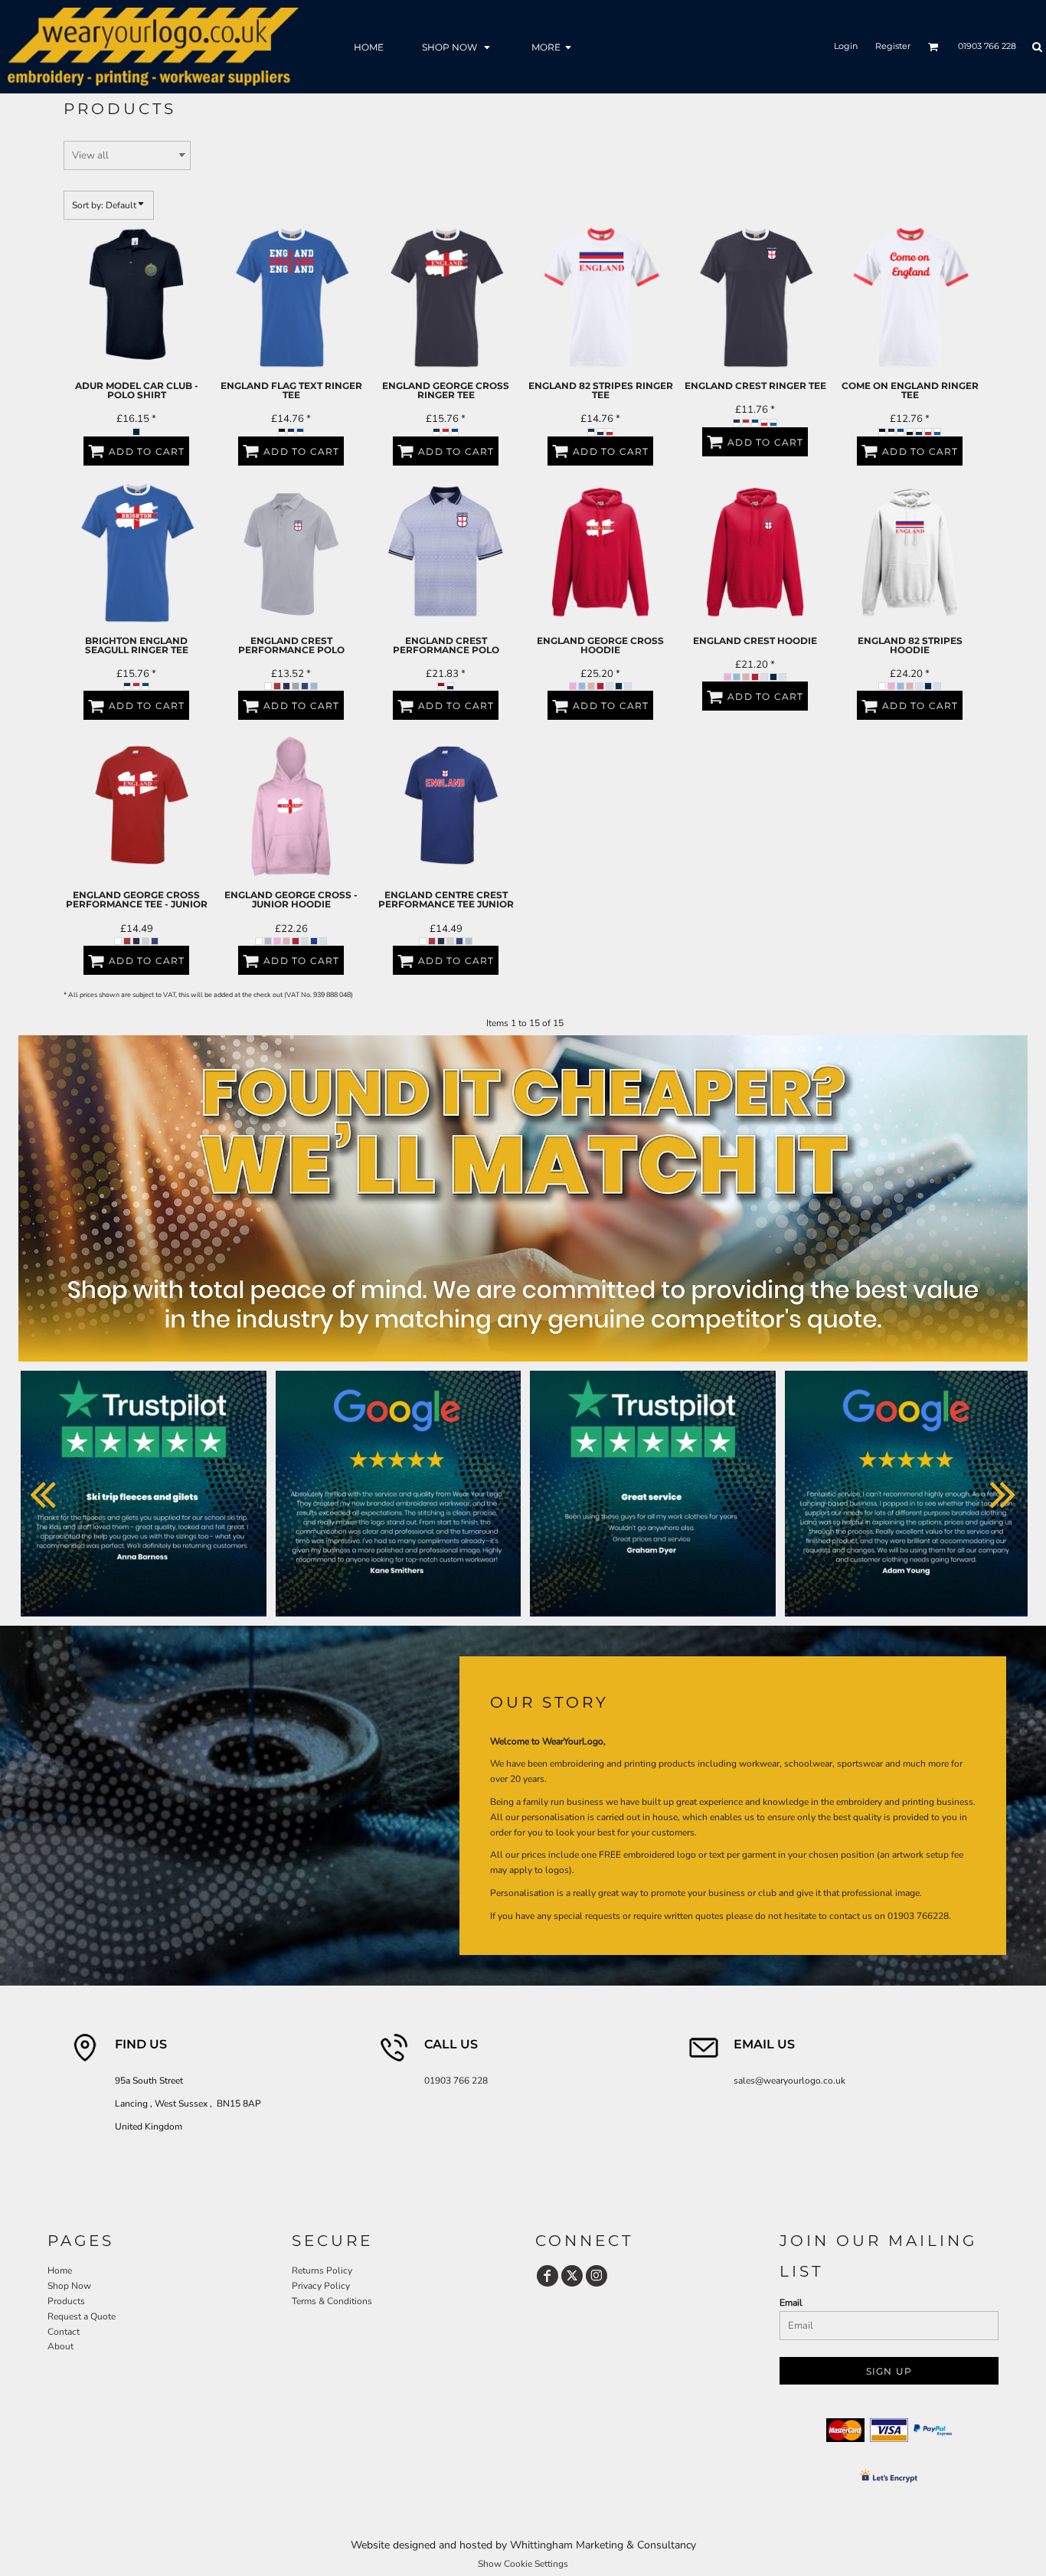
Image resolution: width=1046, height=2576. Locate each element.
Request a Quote (82, 2316)
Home (60, 2270)
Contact (64, 2332)
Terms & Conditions (332, 2301)
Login (846, 46)
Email (791, 2303)
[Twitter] (572, 2276)
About (60, 2346)
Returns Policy (322, 2270)
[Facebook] (548, 2276)
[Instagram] (597, 2276)
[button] (458, 46)
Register (893, 46)
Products (66, 2301)
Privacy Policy (321, 2286)
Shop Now (69, 2286)
